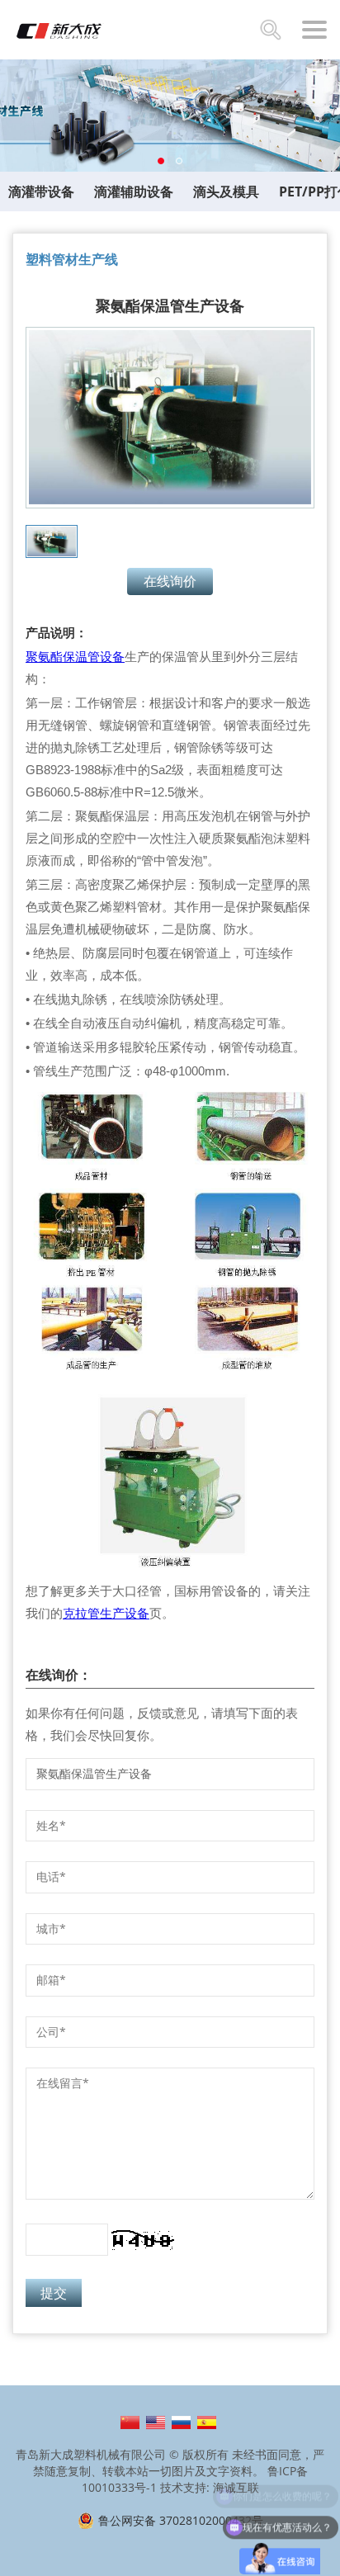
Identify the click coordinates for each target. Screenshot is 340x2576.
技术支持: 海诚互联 (210, 2487)
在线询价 (170, 581)
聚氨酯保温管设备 (75, 657)
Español (207, 2422)
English (156, 2422)
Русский (181, 2422)
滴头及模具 (226, 191)
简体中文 (130, 2422)
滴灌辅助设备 (134, 191)
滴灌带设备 (41, 191)
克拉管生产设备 (106, 1613)
